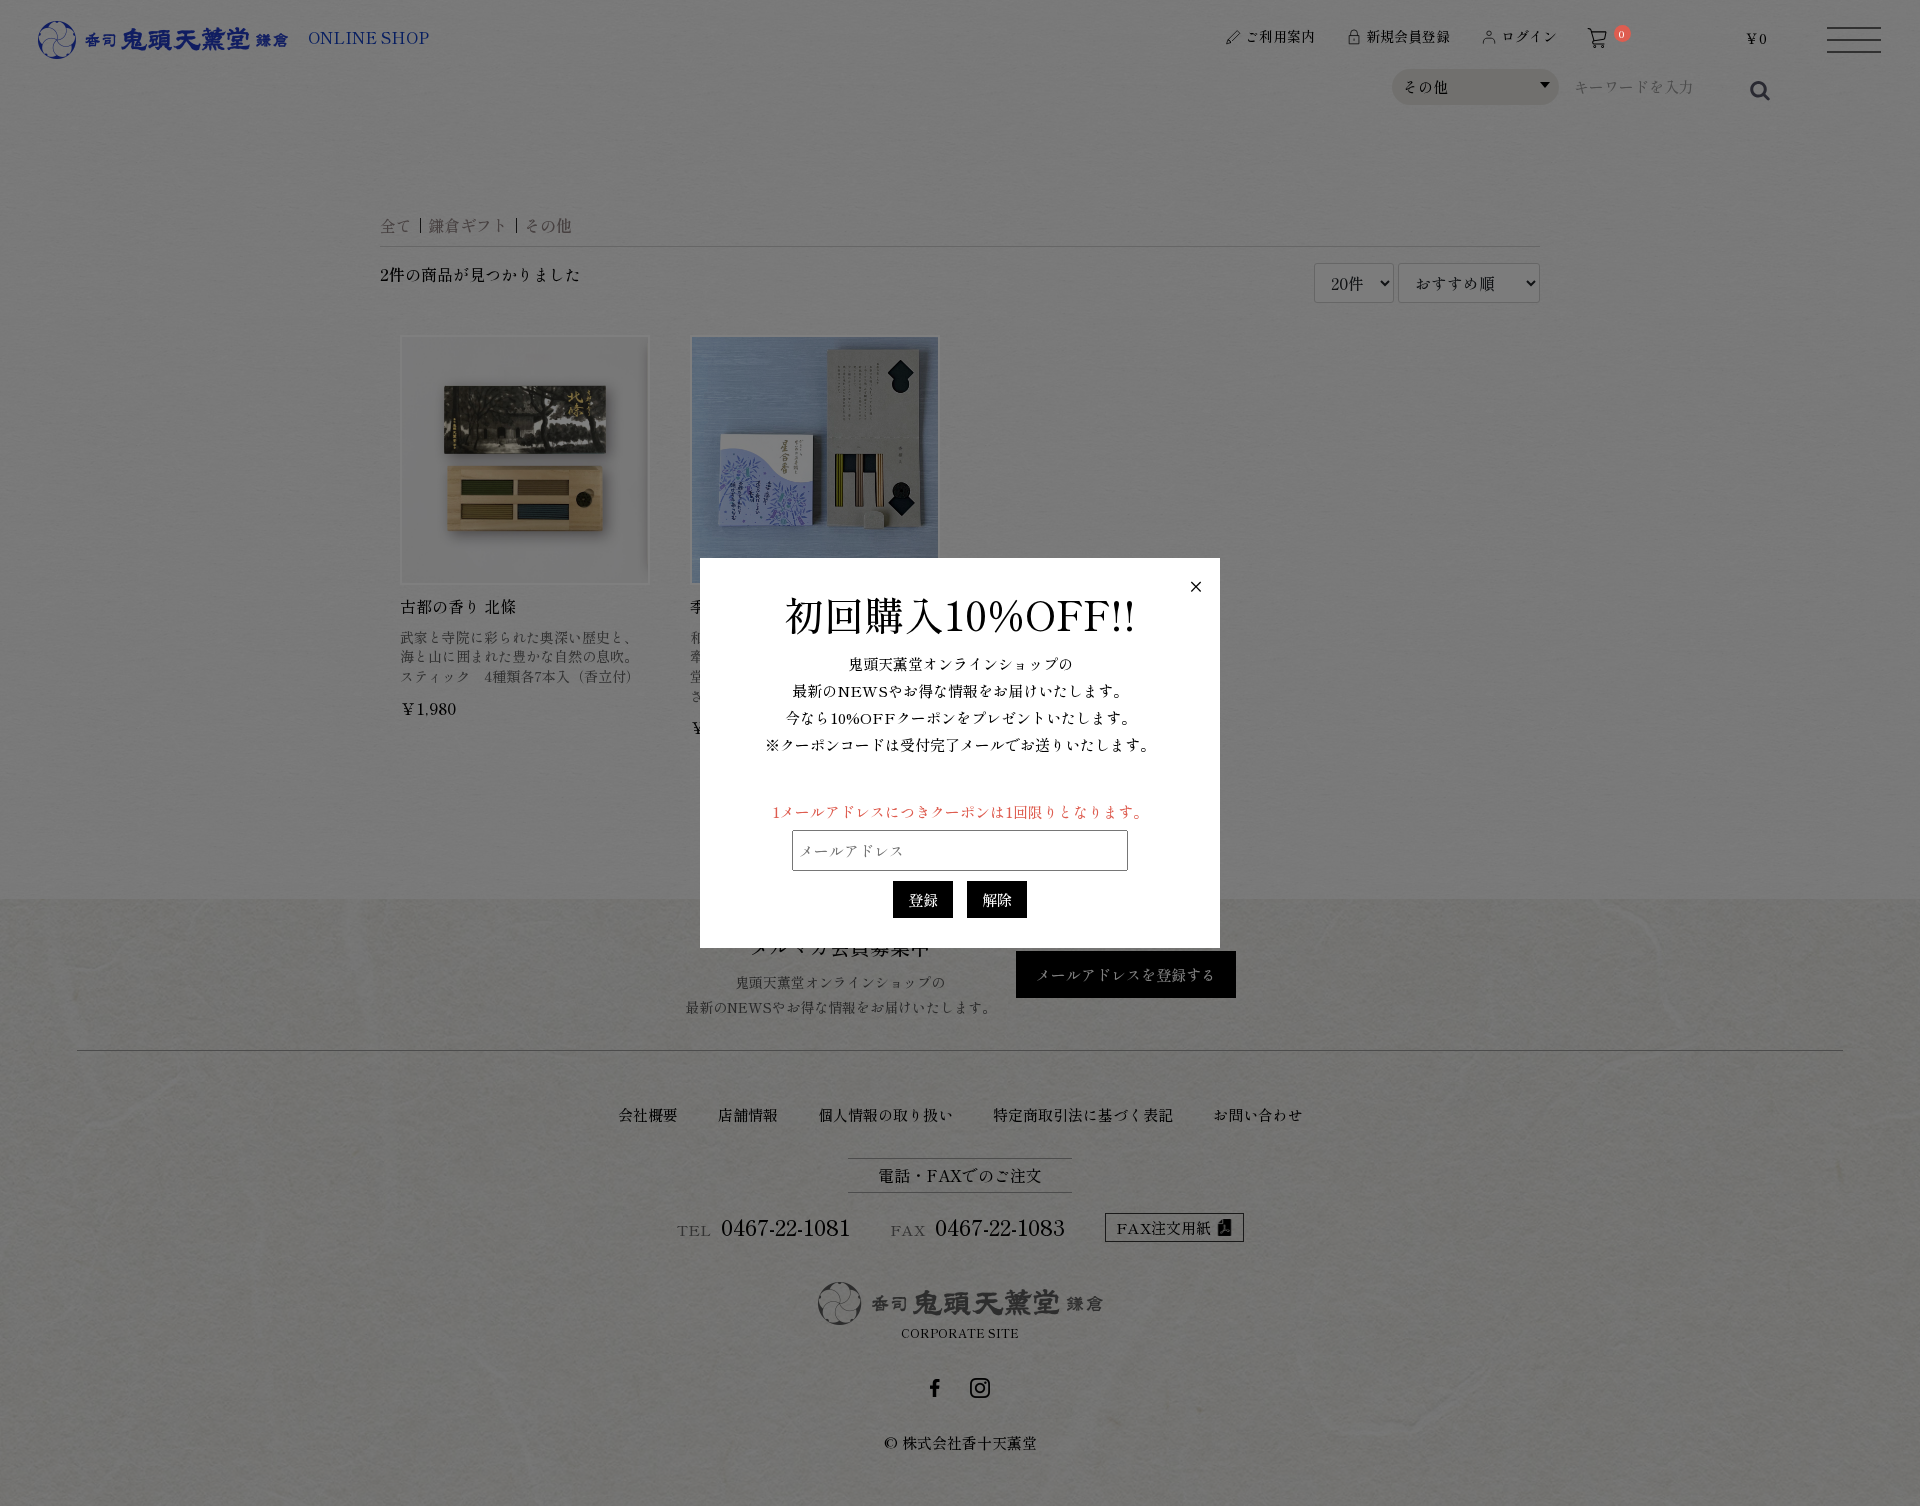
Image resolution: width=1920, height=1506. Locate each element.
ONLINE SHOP (368, 37)
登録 (923, 899)
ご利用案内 (1280, 36)
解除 (997, 899)
